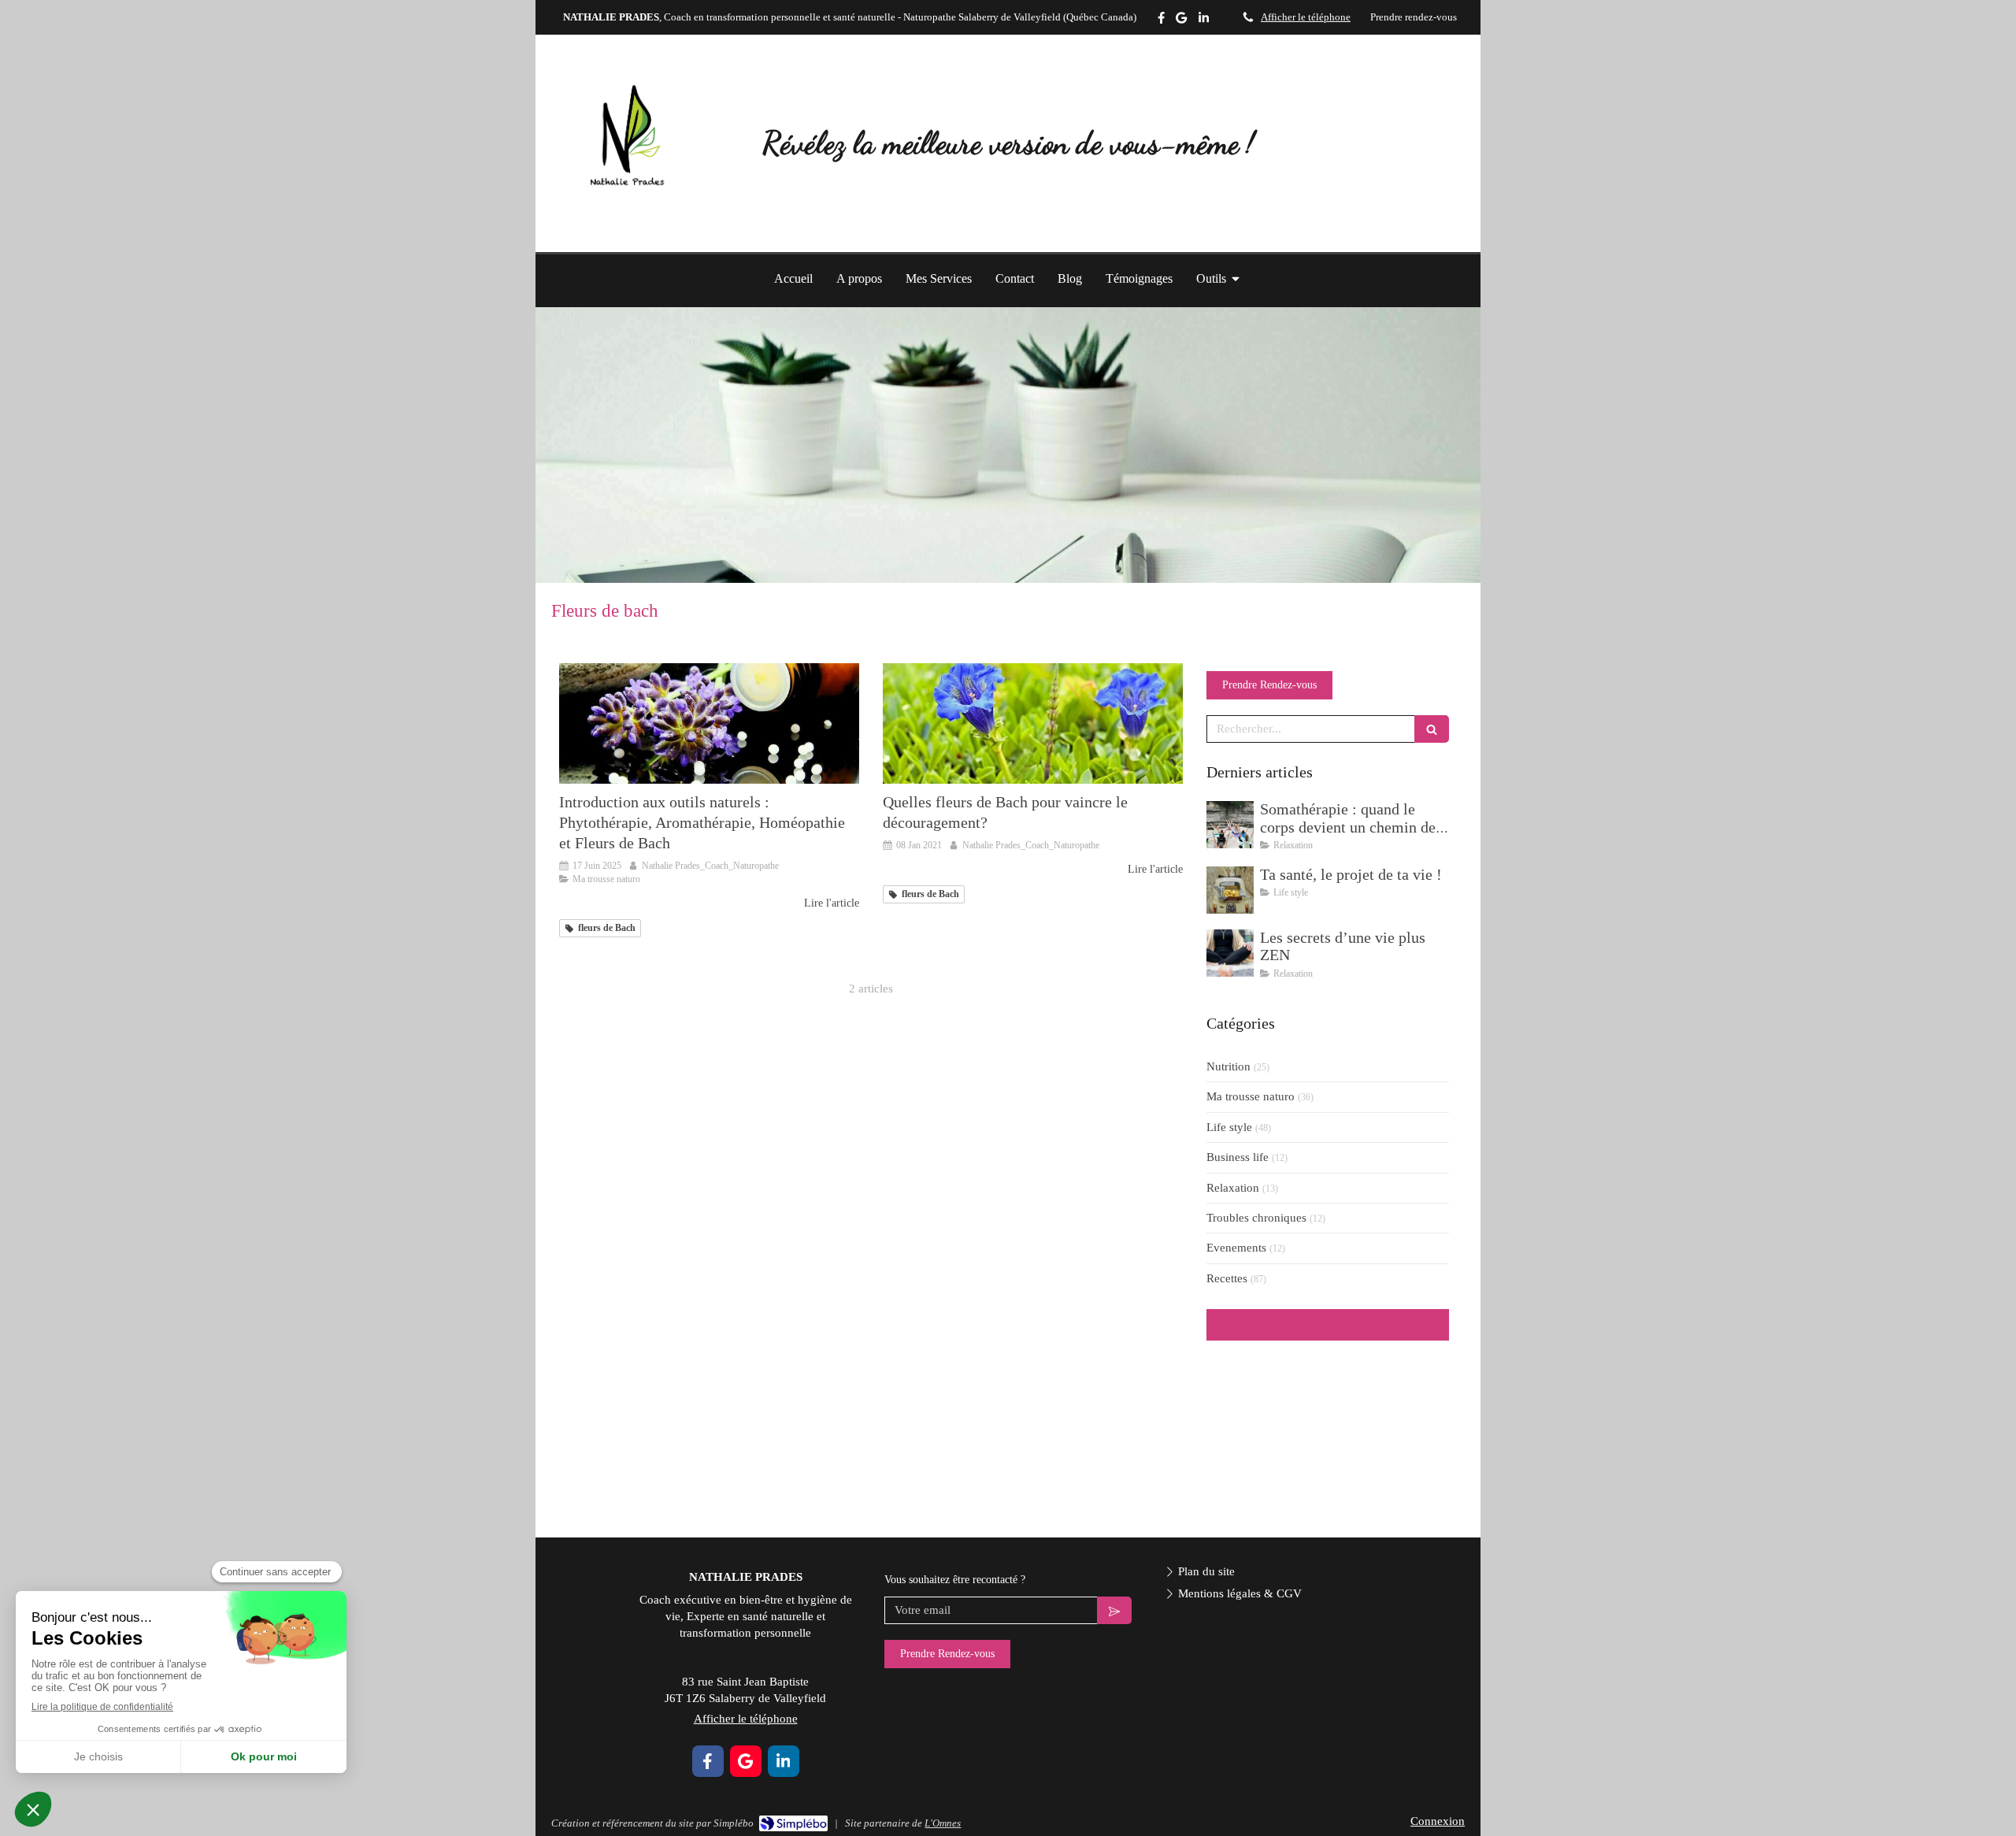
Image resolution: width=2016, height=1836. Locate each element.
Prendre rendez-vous (1414, 17)
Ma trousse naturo (1251, 1096)
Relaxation (1233, 1188)
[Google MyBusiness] (1181, 21)
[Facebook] (1161, 21)
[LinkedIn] (1204, 21)
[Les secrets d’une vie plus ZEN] (1230, 953)
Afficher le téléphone (1306, 17)
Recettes (1227, 1278)
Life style (1229, 1127)
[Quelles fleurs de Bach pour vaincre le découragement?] (1033, 723)
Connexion (1438, 1821)
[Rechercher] (1432, 729)
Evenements (1236, 1248)
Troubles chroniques (1256, 1218)
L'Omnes (943, 1823)
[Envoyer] (1114, 1610)
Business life (1238, 1157)
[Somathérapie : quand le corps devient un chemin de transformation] (1230, 825)
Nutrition (1228, 1066)
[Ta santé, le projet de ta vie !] (1230, 890)
